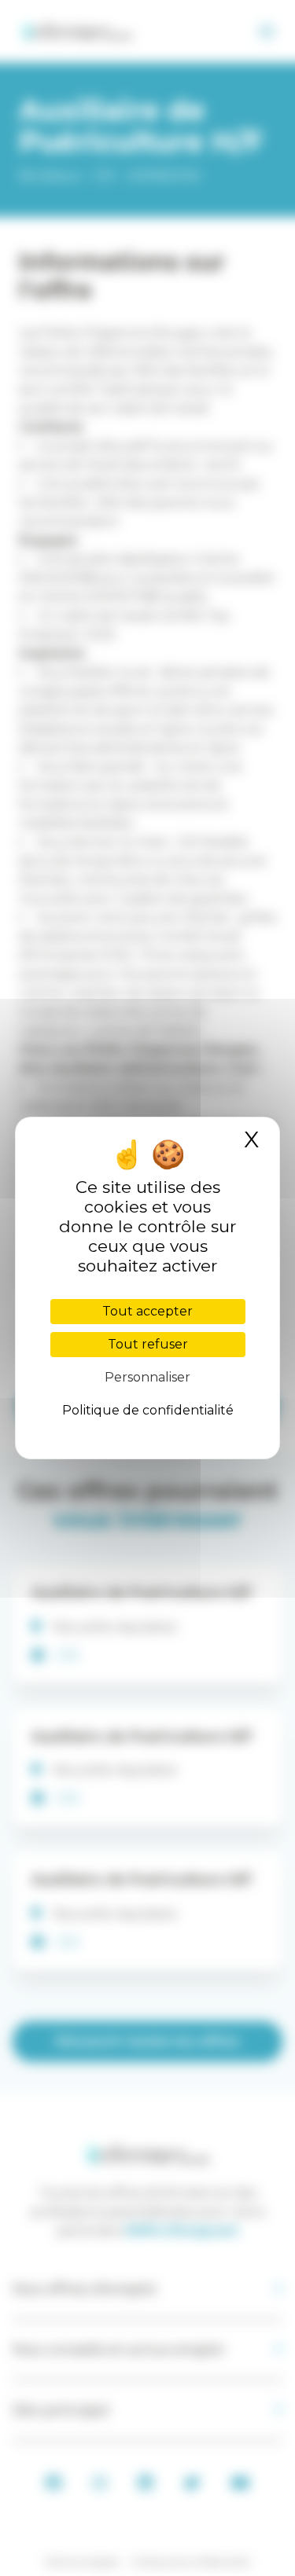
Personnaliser (147, 1377)
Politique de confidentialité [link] (148, 1410)
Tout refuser (148, 1344)
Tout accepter (147, 1311)
